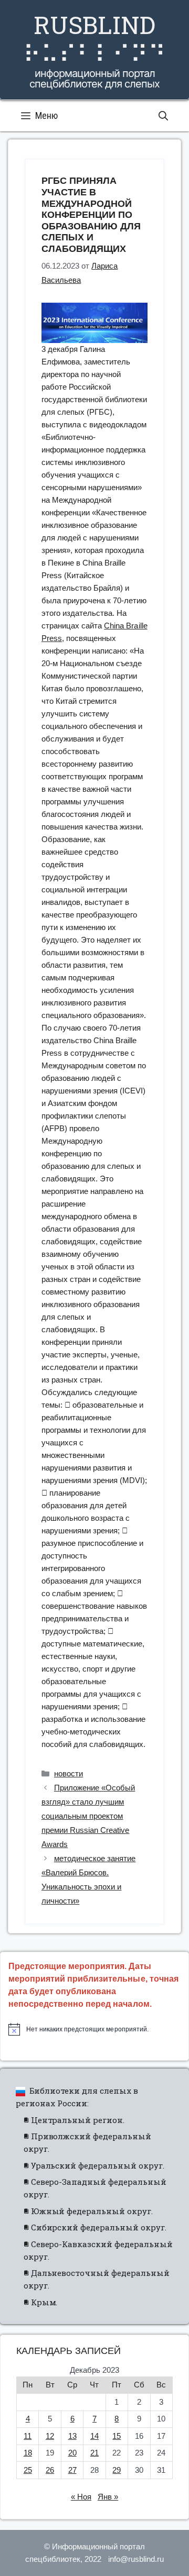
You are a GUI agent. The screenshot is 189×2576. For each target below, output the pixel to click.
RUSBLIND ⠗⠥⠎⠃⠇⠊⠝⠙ (94, 39)
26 (50, 2470)
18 (28, 2453)
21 (94, 2453)
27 (72, 2470)
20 (72, 2453)
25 (28, 2470)
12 (50, 2436)
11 (28, 2436)
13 (72, 2436)
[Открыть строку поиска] (163, 116)
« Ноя (81, 2497)
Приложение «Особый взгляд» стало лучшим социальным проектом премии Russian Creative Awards (88, 1816)
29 (117, 2470)
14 (94, 2436)
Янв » (108, 2497)
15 (117, 2436)
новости (69, 1773)
